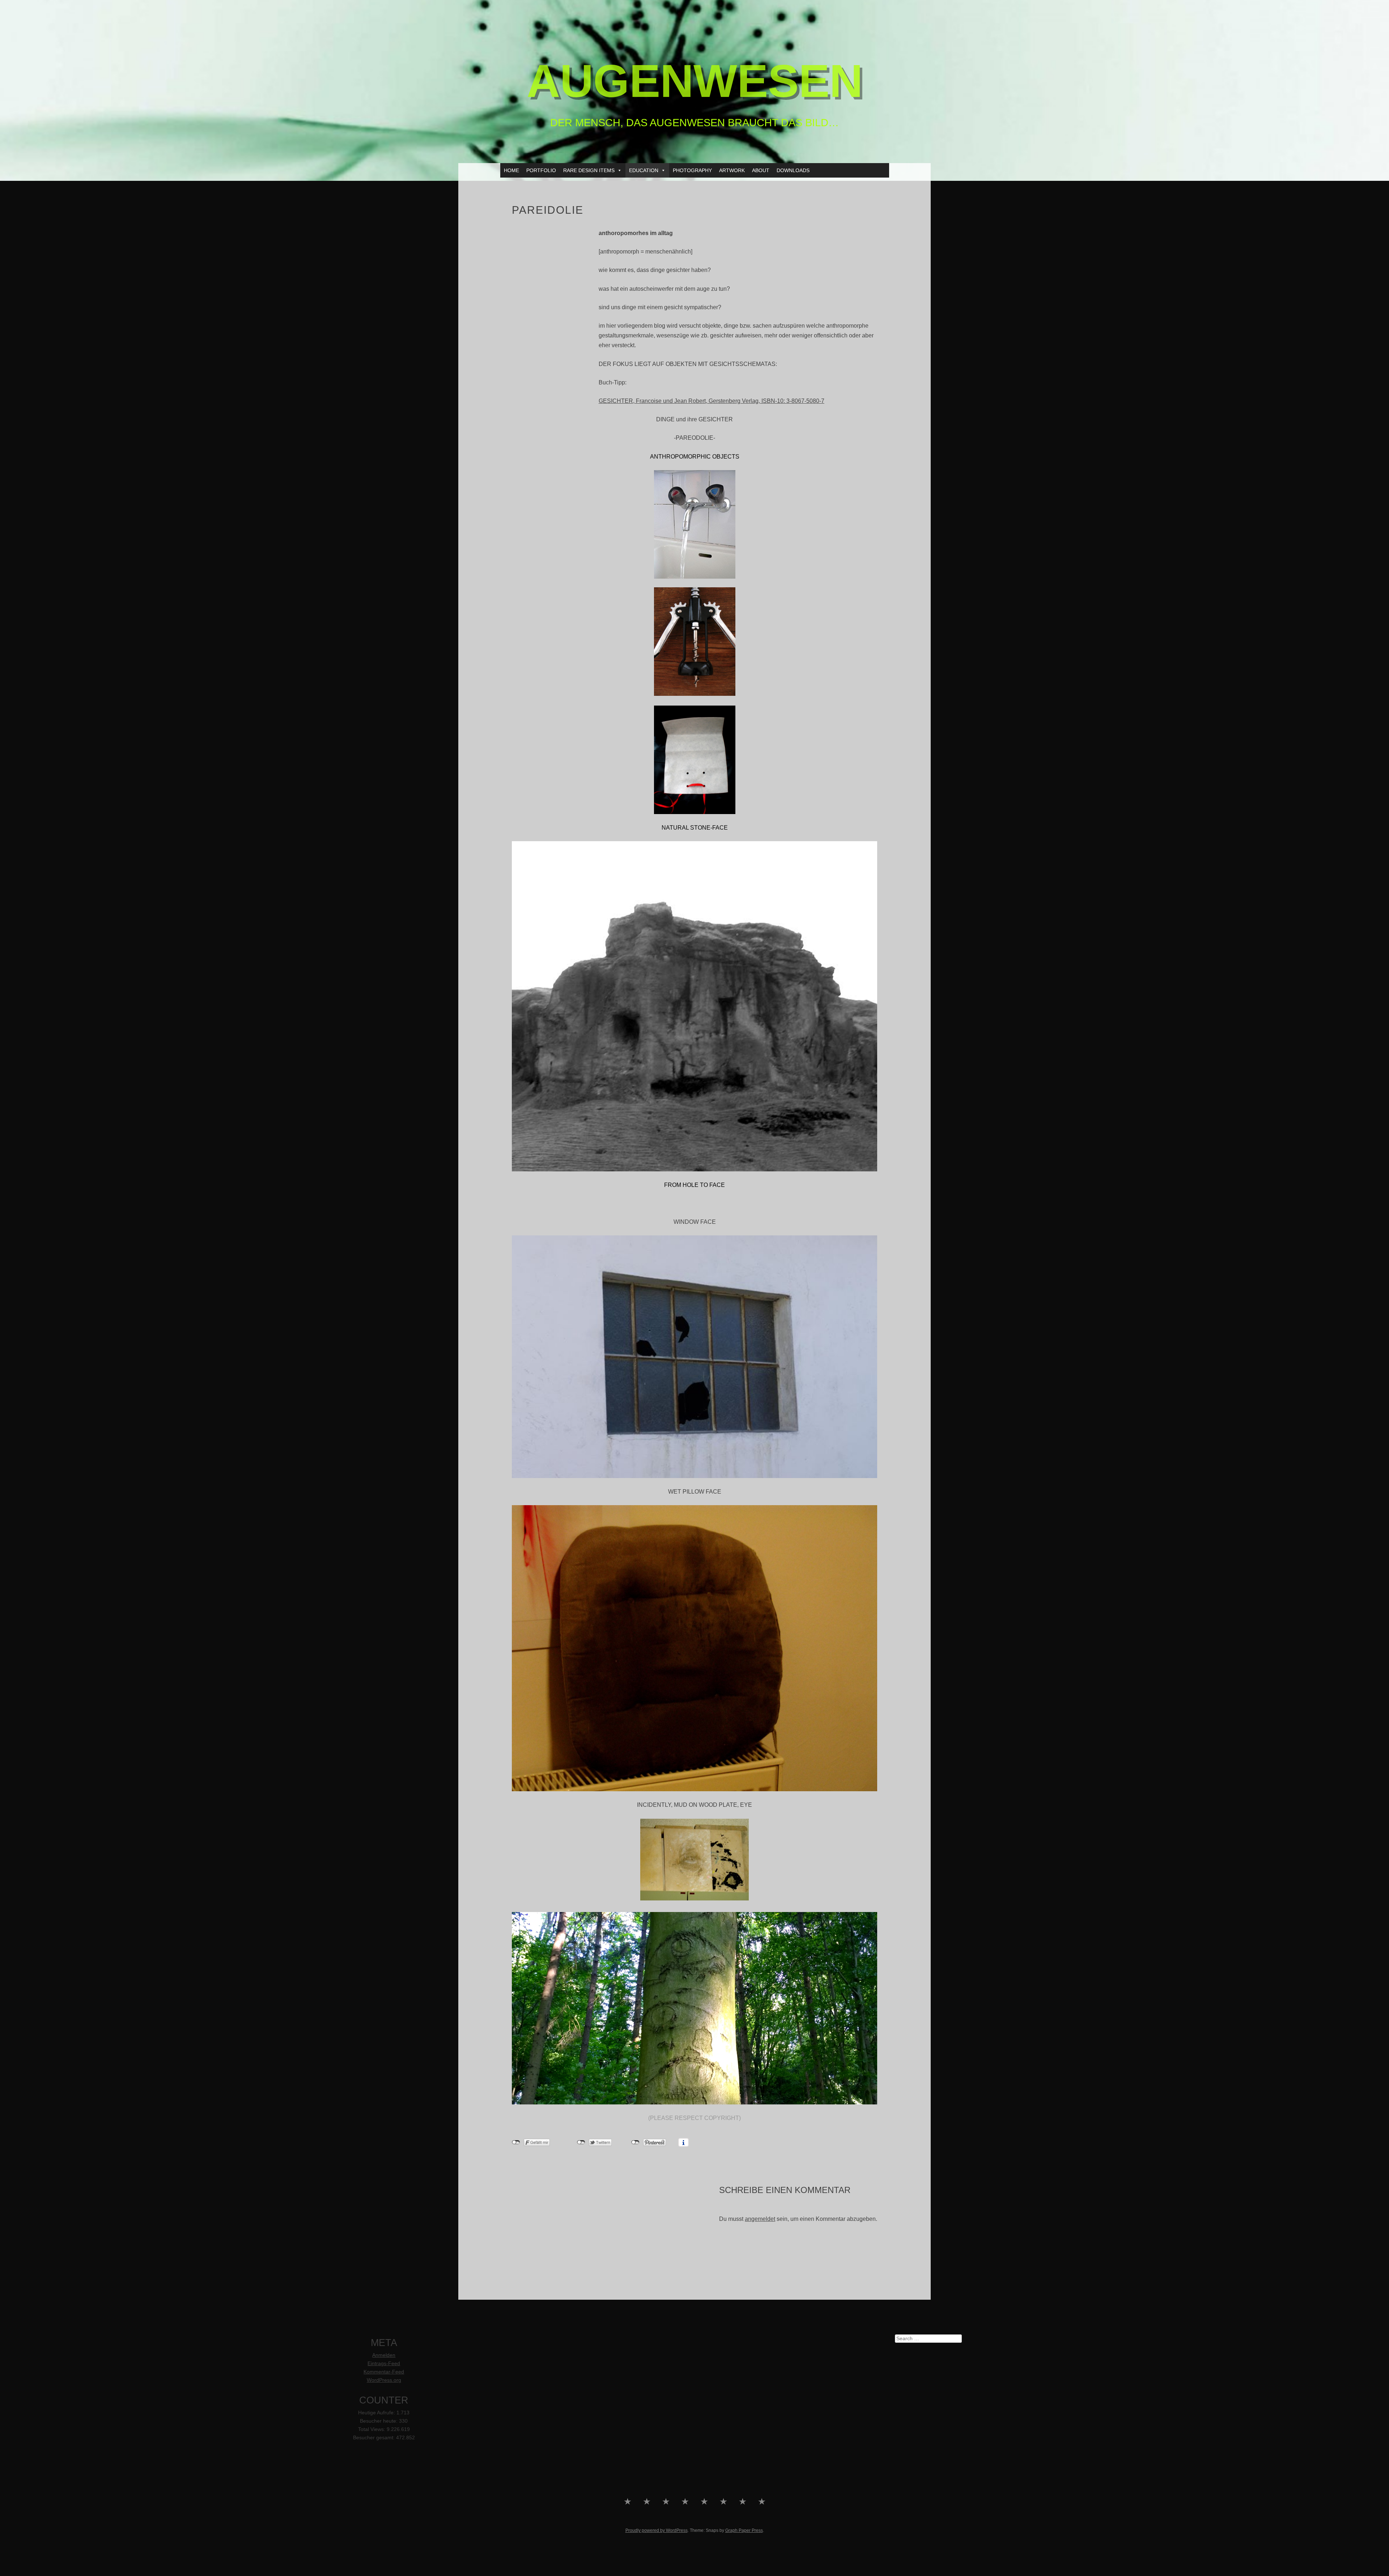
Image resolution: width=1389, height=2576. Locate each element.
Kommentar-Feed (384, 2372)
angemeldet (760, 2219)
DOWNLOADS (793, 170)
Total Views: (372, 2429)
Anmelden (384, 2355)
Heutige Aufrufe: (377, 2413)
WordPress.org (384, 2380)
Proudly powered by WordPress (657, 2530)
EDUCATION (644, 170)
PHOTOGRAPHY (692, 170)
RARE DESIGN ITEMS (589, 170)
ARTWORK (732, 170)
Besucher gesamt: (375, 2438)
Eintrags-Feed (384, 2364)
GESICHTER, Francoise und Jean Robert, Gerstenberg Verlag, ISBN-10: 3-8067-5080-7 (712, 401)
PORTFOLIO (541, 170)
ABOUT (761, 170)
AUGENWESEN (695, 81)
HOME (511, 170)
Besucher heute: (379, 2421)
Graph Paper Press (744, 2530)
